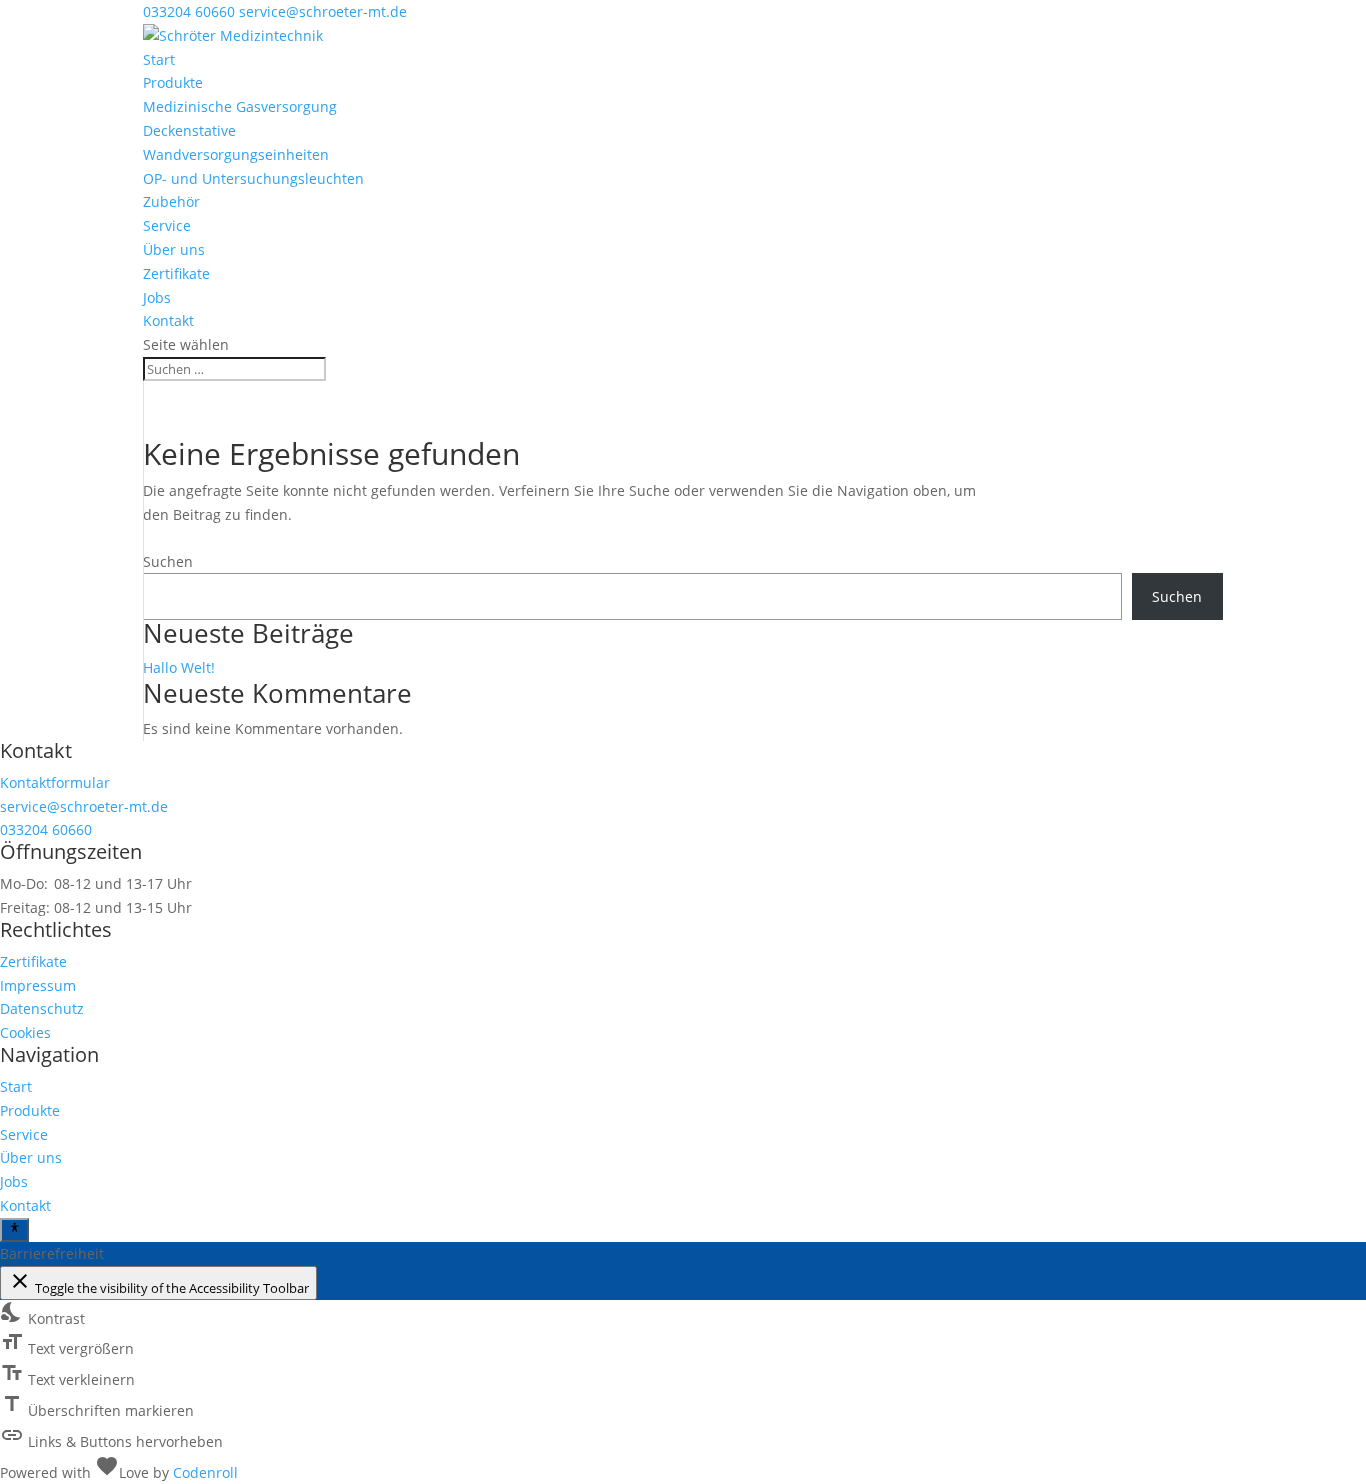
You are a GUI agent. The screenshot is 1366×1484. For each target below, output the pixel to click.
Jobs (157, 297)
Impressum (38, 985)
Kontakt (168, 320)
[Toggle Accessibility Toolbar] (14, 1230)
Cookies (25, 1032)
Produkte (173, 82)
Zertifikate (176, 273)
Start (159, 59)
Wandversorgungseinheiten (236, 154)
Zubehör (171, 201)
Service (167, 225)
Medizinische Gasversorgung (240, 106)
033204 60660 (189, 11)
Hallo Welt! (179, 667)
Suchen (168, 561)
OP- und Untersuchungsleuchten (253, 178)
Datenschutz (42, 1008)
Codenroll (205, 1472)
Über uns (174, 249)
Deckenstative (189, 130)
